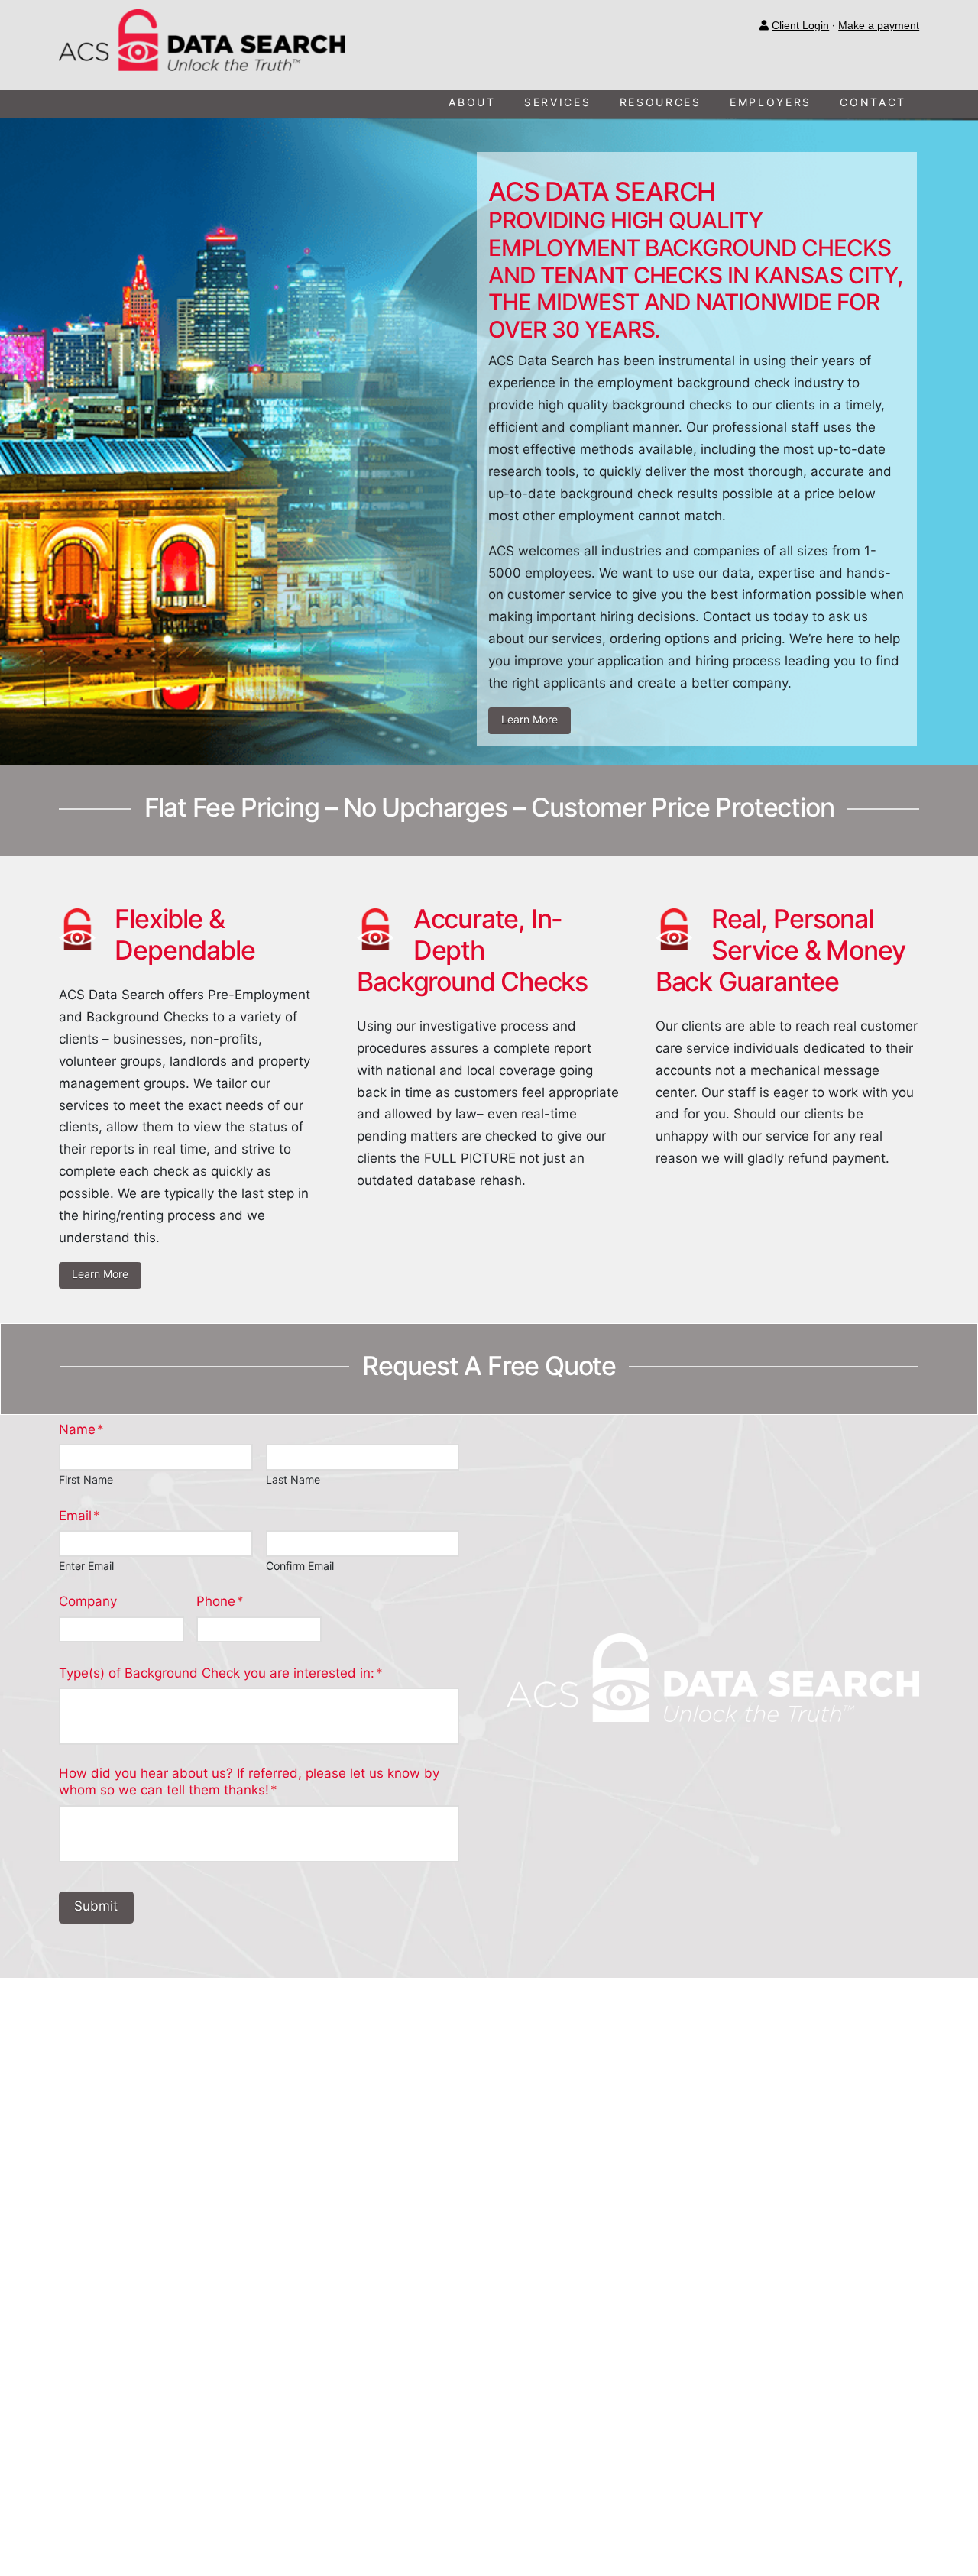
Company (88, 1601)
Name (81, 1429)
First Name (86, 1480)
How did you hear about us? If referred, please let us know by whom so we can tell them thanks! (249, 1782)
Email (79, 1516)
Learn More (529, 719)
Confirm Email (300, 1566)
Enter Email (86, 1566)
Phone (220, 1601)
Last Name (293, 1480)
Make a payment (879, 26)
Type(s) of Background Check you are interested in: (221, 1673)
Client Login (800, 26)
